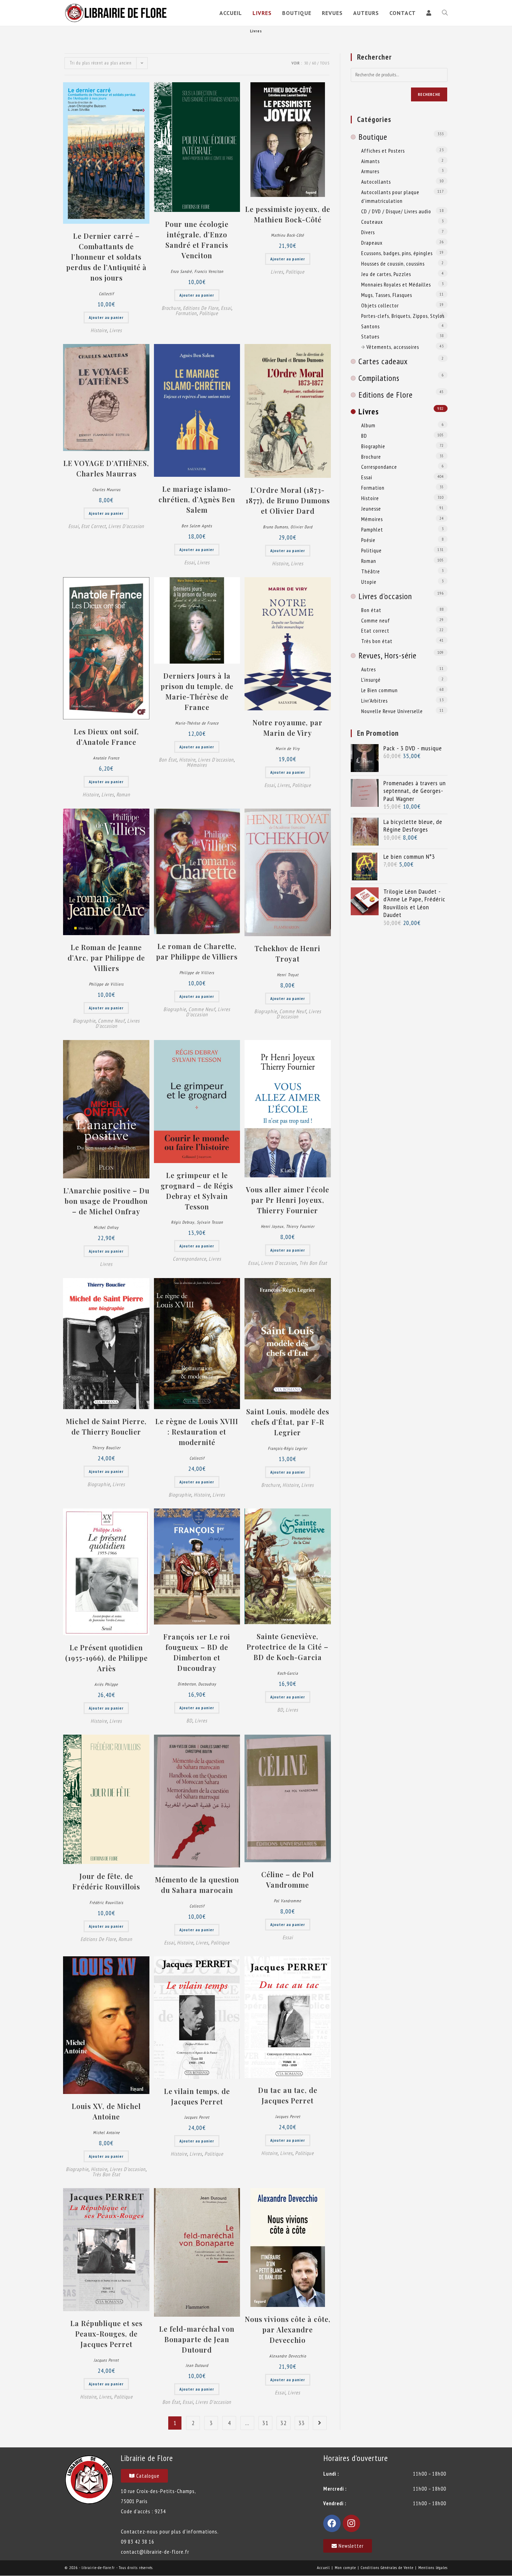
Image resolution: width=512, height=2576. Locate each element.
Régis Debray (183, 1222)
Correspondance (189, 1259)
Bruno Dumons (276, 527)
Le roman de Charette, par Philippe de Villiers (197, 951)
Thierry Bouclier (106, 1448)
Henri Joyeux (272, 1226)
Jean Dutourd (197, 2365)
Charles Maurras (106, 490)
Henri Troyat (288, 975)
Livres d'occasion (126, 526)
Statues (370, 336)
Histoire (99, 330)
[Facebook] (332, 2523)
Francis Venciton (209, 271)
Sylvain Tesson (210, 1222)
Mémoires (197, 765)
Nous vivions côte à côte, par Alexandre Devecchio (288, 2329)
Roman (123, 794)
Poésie (368, 540)
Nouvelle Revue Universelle (392, 711)
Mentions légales (433, 2567)
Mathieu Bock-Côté (288, 235)
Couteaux (372, 222)
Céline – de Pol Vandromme (288, 1879)
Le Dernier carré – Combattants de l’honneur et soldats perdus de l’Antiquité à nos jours (106, 257)
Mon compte (345, 2567)
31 (265, 2423)
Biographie (84, 1021)
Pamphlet (372, 529)
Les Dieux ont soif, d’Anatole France (106, 737)
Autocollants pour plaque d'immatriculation (390, 196)
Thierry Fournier (300, 1226)
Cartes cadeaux (383, 361)
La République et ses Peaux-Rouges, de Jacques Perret (106, 2334)
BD (189, 1721)
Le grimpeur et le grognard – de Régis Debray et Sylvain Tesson (197, 1191)
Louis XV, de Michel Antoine (106, 2111)
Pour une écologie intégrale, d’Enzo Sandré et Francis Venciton (197, 240)
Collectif (106, 294)
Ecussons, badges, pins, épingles (397, 253)
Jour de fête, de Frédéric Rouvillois (106, 1881)
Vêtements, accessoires (393, 347)
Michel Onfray (106, 1227)
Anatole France (106, 758)
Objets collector (380, 305)
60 (314, 63)
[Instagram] (351, 2523)
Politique (209, 313)
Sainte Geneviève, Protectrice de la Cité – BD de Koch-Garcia (288, 1647)
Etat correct (94, 526)
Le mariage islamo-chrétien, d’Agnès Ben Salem (197, 499)
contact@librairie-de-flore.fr (155, 2552)
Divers (368, 232)
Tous (325, 63)
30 (306, 63)
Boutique (373, 137)
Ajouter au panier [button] (106, 317)
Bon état (168, 760)
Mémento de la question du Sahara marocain (197, 1885)
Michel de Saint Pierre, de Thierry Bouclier (106, 1426)
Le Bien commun (379, 690)
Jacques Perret (197, 2117)
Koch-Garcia (288, 1673)
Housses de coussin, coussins (393, 263)
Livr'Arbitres (374, 701)
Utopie (369, 582)
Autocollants (376, 182)
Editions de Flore (201, 308)
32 (284, 2423)
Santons (370, 326)
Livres (116, 330)
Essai (226, 308)
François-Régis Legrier (288, 1448)
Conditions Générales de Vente (387, 2567)
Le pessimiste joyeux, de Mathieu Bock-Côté (288, 214)
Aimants (370, 161)
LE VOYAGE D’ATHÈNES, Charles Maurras (106, 468)
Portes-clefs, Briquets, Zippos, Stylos (403, 316)
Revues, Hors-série (387, 655)
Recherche (429, 94)
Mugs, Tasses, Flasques (387, 295)
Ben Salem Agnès (197, 526)
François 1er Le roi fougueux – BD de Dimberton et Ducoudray (197, 1652)
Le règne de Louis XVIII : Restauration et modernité (197, 1432)
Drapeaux (372, 243)
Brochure (171, 308)
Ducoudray (207, 1684)
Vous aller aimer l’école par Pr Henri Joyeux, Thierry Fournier (288, 1200)
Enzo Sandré (181, 271)
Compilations (379, 378)
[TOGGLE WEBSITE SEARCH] (445, 13)
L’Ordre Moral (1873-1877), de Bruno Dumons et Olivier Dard (288, 500)
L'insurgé (371, 680)
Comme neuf (111, 1021)
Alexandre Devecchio (288, 2356)
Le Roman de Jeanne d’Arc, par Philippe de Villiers (106, 958)
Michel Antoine (106, 2132)
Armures (370, 171)
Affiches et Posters (383, 151)
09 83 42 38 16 (138, 2541)
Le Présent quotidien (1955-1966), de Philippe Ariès (106, 1658)
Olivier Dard (301, 527)
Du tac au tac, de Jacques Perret (288, 2095)
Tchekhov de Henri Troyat (288, 953)
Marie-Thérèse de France (197, 723)
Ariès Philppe (106, 1684)
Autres (369, 669)
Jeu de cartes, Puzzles (386, 274)
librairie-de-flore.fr (98, 2567)
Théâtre (371, 571)
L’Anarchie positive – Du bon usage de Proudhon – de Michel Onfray (106, 1201)
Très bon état (313, 1263)
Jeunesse (371, 509)
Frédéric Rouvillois (106, 1902)
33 (302, 2423)
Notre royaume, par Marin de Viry (288, 728)
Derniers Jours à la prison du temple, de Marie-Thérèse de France (197, 691)
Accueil (323, 2567)
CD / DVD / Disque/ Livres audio (396, 211)
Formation (186, 313)
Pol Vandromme (288, 1901)
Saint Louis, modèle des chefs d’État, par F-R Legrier (288, 1422)
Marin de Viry (288, 748)
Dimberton (187, 1684)
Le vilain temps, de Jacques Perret (197, 2096)
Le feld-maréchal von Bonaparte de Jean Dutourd (197, 2339)
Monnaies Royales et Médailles (396, 284)
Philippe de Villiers (106, 984)
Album (368, 425)
